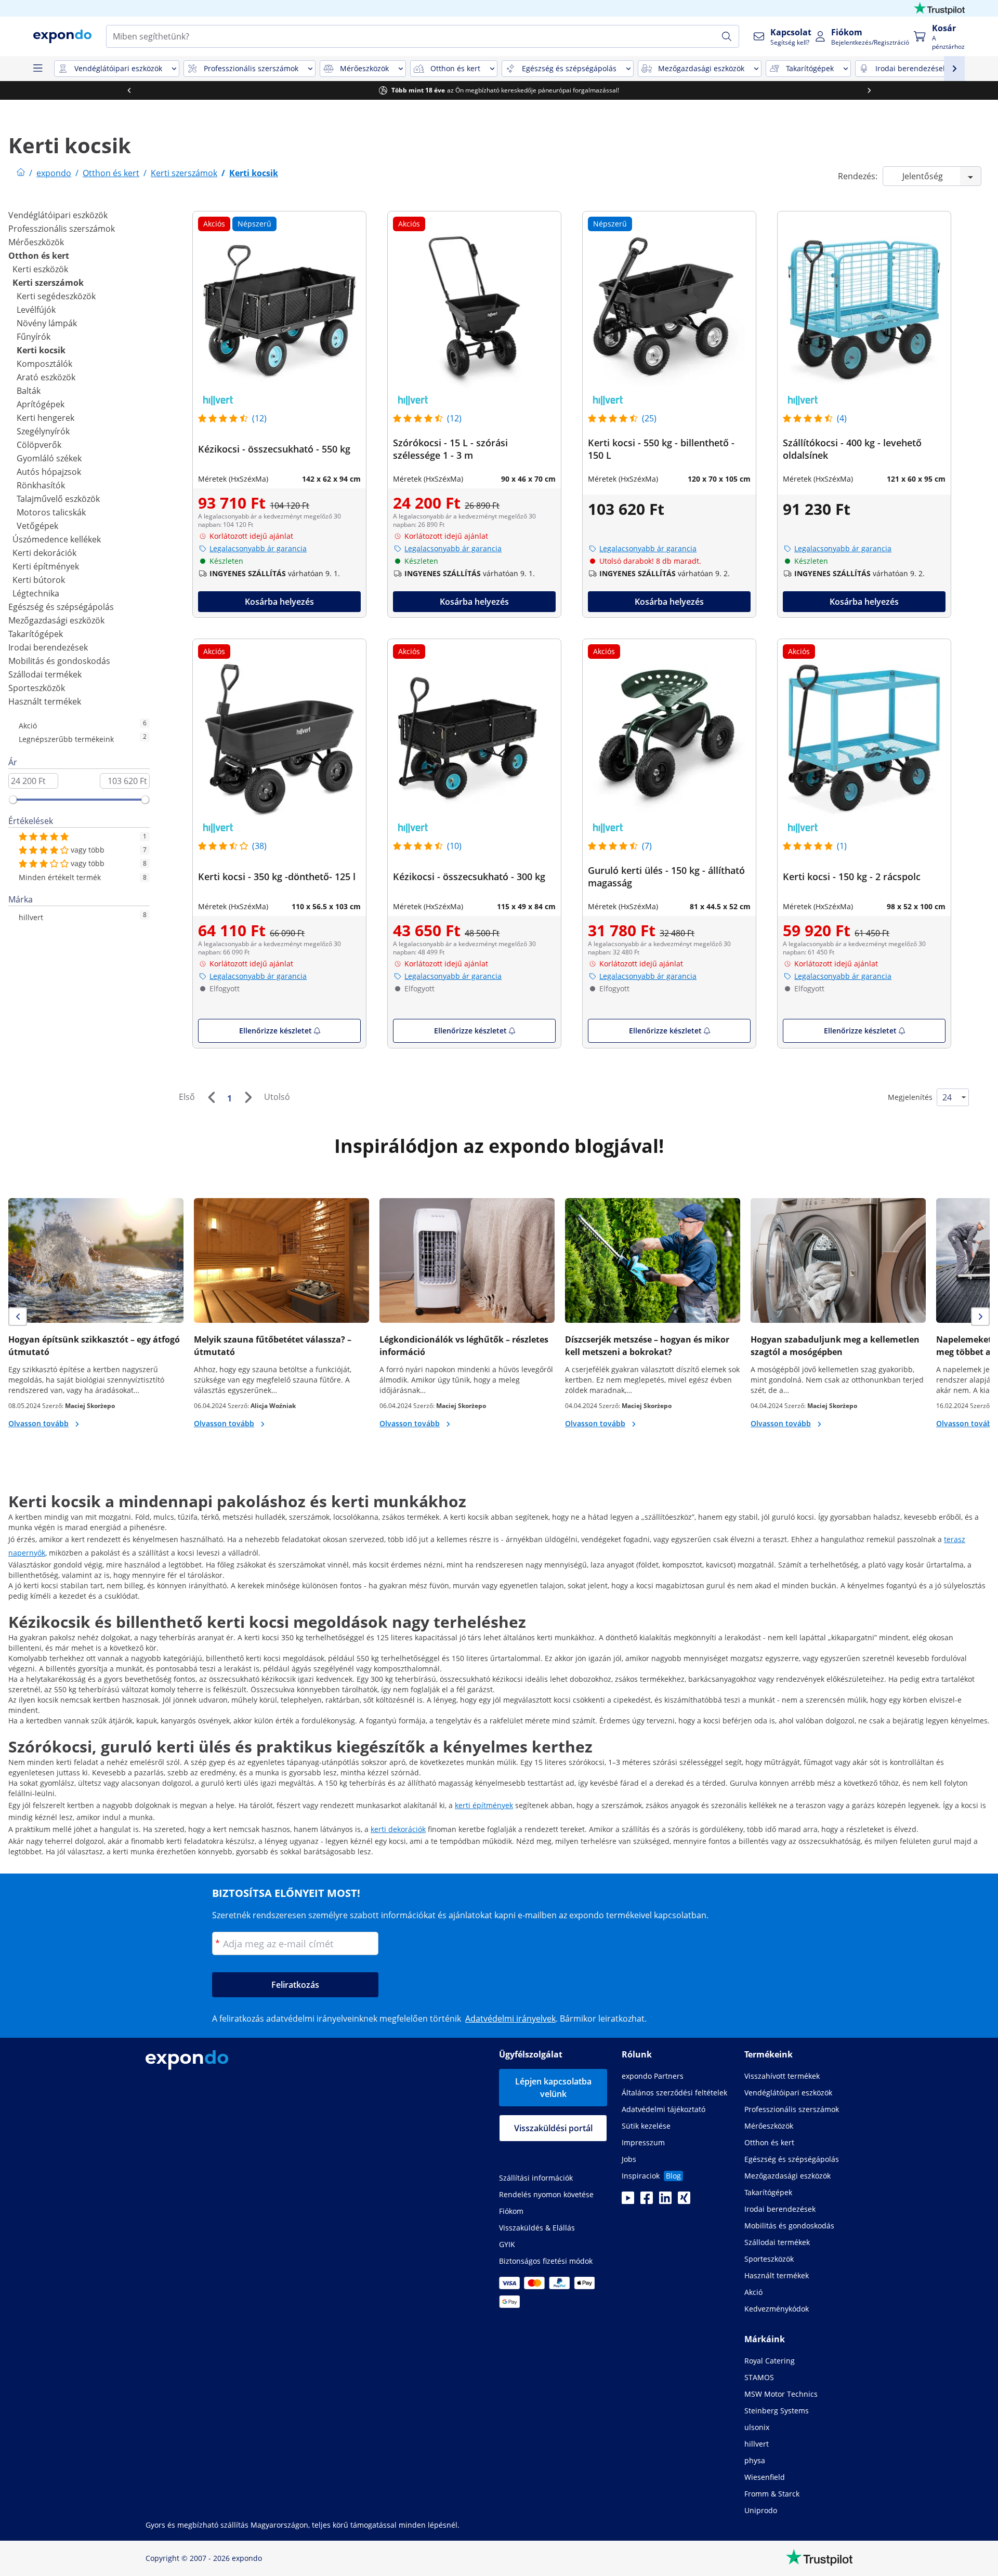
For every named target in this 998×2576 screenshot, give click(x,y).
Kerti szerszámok (48, 283)
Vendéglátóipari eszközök (58, 215)
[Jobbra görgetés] (866, 90)
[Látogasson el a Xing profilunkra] (684, 2201)
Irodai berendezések (48, 647)
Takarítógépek (36, 634)
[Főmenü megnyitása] (37, 69)
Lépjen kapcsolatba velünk (553, 2088)
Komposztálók (44, 364)
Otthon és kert (39, 256)
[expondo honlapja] (21, 173)
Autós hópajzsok (49, 472)
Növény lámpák (47, 323)
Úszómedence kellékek (57, 539)
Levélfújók (36, 310)
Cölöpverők (39, 445)
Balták (29, 391)
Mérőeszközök (36, 242)
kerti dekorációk (398, 1829)
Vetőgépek (37, 526)
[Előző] (211, 1097)
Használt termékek (45, 701)
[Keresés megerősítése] (727, 36)
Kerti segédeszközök (56, 296)
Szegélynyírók (43, 431)
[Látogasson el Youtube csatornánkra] (628, 2201)
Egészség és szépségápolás (61, 607)
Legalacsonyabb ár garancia (258, 548)
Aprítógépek (41, 404)
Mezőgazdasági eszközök (56, 620)
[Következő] (248, 1097)
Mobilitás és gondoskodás (59, 661)
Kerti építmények (46, 566)
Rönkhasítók (41, 485)
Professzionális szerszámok (62, 229)
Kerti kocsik (41, 350)
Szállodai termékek (45, 674)
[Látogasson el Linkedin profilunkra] (665, 2201)
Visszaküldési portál (553, 2128)
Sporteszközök (37, 688)
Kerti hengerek (45, 418)
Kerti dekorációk (44, 553)
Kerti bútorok (39, 580)
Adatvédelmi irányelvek (510, 2019)
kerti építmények (484, 1805)
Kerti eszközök (40, 269)
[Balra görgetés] (126, 90)
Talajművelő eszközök (58, 499)
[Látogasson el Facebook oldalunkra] (647, 2201)
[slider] (13, 800)
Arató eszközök (46, 377)
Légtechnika (36, 593)
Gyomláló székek (49, 458)
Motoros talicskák (51, 512)
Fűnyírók (34, 337)
